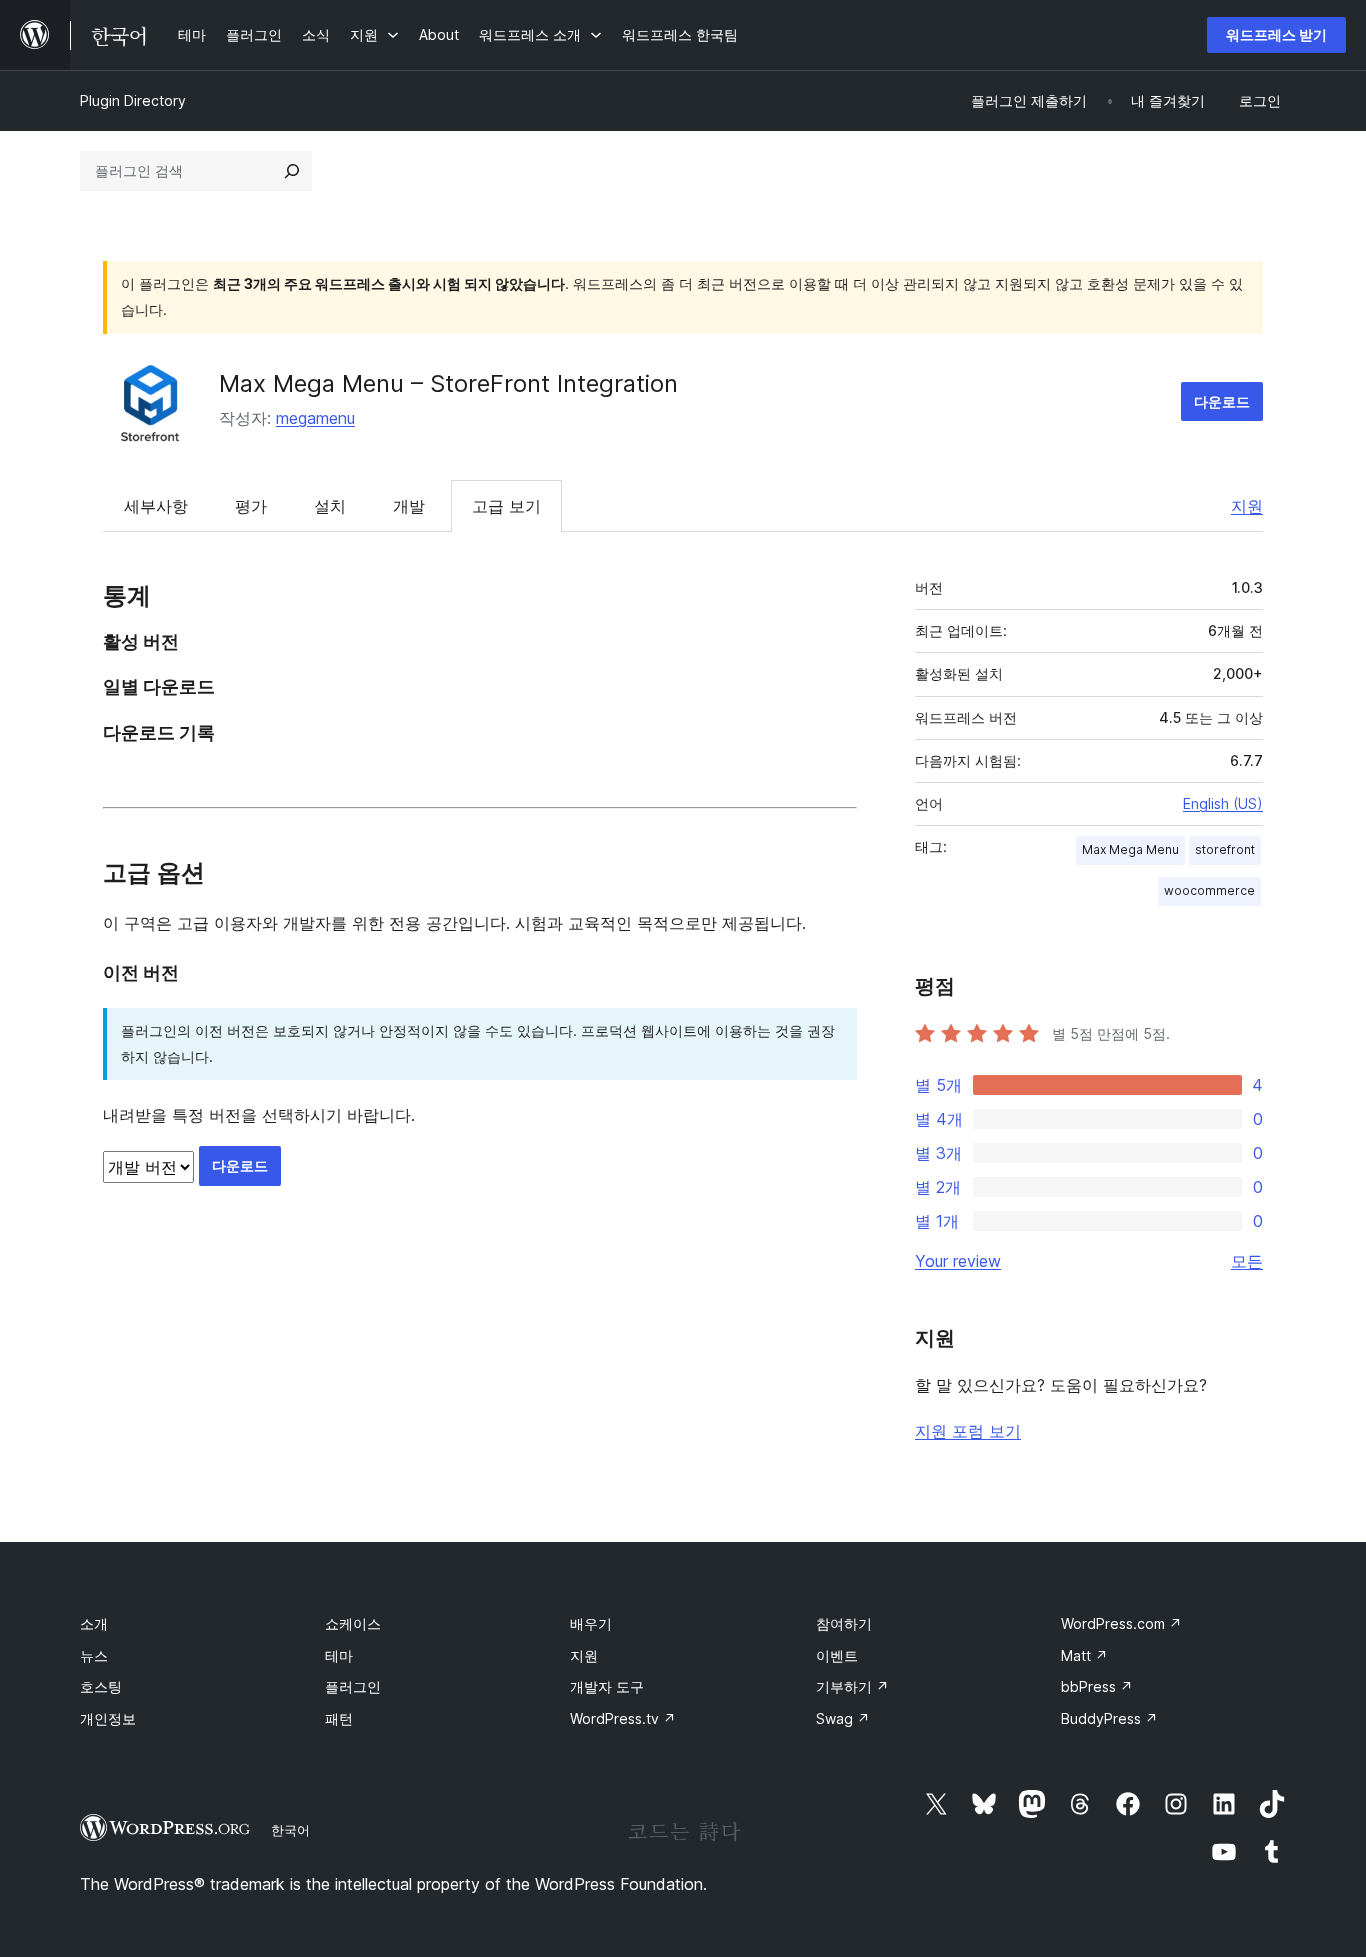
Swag (843, 1718)
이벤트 (837, 1655)
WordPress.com (1121, 1623)
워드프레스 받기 (1276, 34)
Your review (958, 1261)
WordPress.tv (623, 1718)
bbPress (1097, 1686)
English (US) (1223, 803)
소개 (94, 1623)
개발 (409, 506)
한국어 (290, 1830)
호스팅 (101, 1686)
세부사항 (156, 506)
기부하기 (852, 1686)
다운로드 (1222, 401)
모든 (1247, 1261)
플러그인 (353, 1686)
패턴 (339, 1718)
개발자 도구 (607, 1686)
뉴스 (94, 1655)
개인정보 (108, 1718)
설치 (330, 506)
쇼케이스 (353, 1623)
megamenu (315, 418)
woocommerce (1209, 890)
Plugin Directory (133, 100)
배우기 (591, 1623)
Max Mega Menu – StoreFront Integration (448, 383)
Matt (1084, 1655)
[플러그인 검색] (292, 171)
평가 (251, 506)
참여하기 (844, 1623)
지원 (1247, 506)
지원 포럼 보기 (968, 1431)
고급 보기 (506, 506)
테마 (339, 1655)
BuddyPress (1109, 1718)
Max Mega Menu (1130, 849)
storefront (1225, 849)
